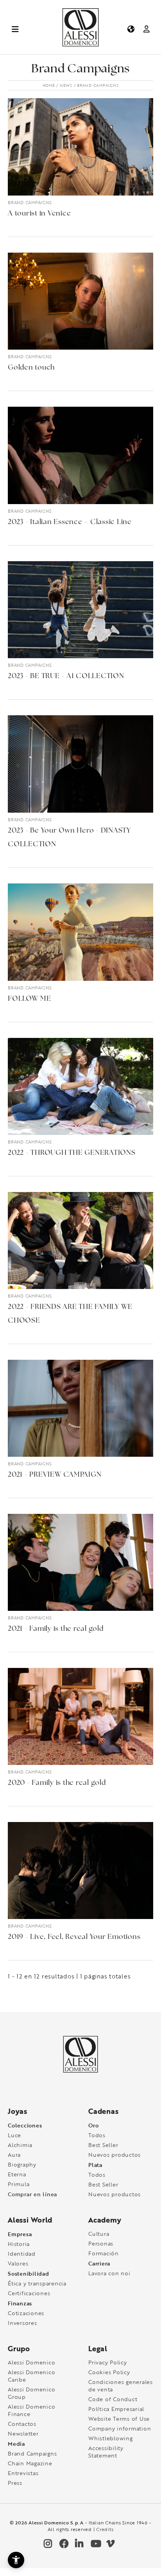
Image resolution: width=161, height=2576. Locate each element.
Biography (22, 2164)
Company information (120, 2428)
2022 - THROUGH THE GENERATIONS (72, 1153)
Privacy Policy (108, 2362)
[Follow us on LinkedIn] (79, 2545)
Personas (101, 2243)
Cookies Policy (109, 2372)
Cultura (99, 2234)
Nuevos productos (114, 2155)
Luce (14, 2135)
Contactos (22, 2424)
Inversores (22, 2323)
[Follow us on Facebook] (63, 2545)
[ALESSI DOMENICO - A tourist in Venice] (80, 147)
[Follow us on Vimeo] (110, 2545)
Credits (105, 2529)
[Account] (146, 29)
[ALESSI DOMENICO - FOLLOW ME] (80, 932)
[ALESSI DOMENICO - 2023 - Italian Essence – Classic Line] (80, 455)
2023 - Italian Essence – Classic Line (70, 522)
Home (49, 85)
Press (15, 2483)
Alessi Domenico (31, 2362)
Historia (19, 2244)
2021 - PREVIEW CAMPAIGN (55, 1475)
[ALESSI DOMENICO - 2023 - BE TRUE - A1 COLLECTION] (80, 610)
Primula (19, 2184)
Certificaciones (29, 2293)
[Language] (130, 29)
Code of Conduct (113, 2399)
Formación (104, 2253)
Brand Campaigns (30, 202)
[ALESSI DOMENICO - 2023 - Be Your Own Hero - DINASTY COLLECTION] (80, 764)
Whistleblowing (111, 2438)
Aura (14, 2155)
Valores (18, 2263)
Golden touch (31, 368)
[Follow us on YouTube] (94, 2545)
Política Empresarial (116, 2409)
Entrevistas (23, 2473)
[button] (16, 2560)
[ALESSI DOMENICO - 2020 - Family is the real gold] (80, 1716)
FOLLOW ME (30, 999)
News (66, 85)
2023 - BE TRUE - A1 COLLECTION (66, 677)
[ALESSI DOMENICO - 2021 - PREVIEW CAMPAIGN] (80, 1408)
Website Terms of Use (119, 2419)
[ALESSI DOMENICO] (80, 45)
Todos (97, 2135)
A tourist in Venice (39, 214)
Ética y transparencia (37, 2283)
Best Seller (103, 2145)
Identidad (22, 2254)
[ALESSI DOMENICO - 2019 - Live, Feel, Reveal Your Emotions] (80, 1871)
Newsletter (23, 2433)
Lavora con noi (109, 2273)
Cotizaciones (26, 2313)
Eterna (17, 2174)
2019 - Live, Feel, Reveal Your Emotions (74, 1937)
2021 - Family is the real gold (56, 1629)
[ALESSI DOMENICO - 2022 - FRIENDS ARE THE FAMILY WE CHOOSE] (80, 1240)
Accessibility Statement (106, 2452)
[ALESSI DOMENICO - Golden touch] (80, 301)
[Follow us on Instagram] (47, 2545)
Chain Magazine (30, 2463)
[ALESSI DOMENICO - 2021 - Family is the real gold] (80, 1562)
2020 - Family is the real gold (57, 1783)
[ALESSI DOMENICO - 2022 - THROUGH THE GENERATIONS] (80, 1086)
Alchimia (20, 2145)
